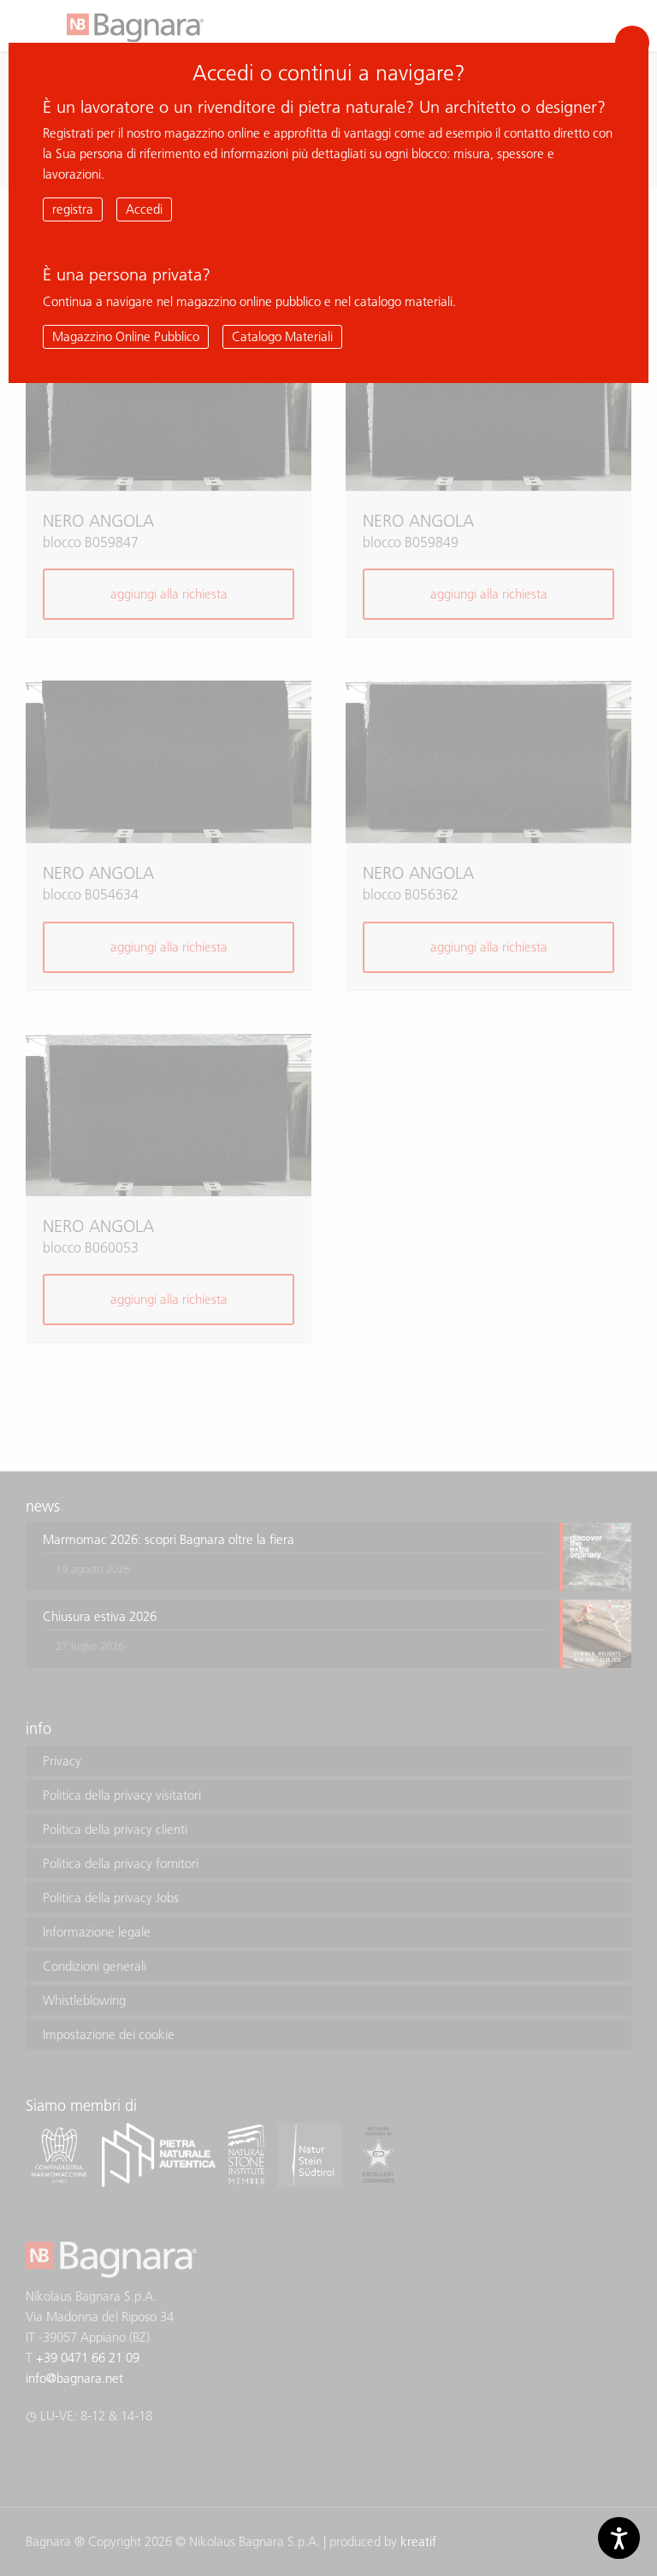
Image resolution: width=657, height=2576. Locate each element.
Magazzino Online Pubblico (126, 336)
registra (73, 209)
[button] (632, 43)
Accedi (144, 209)
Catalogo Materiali (282, 336)
